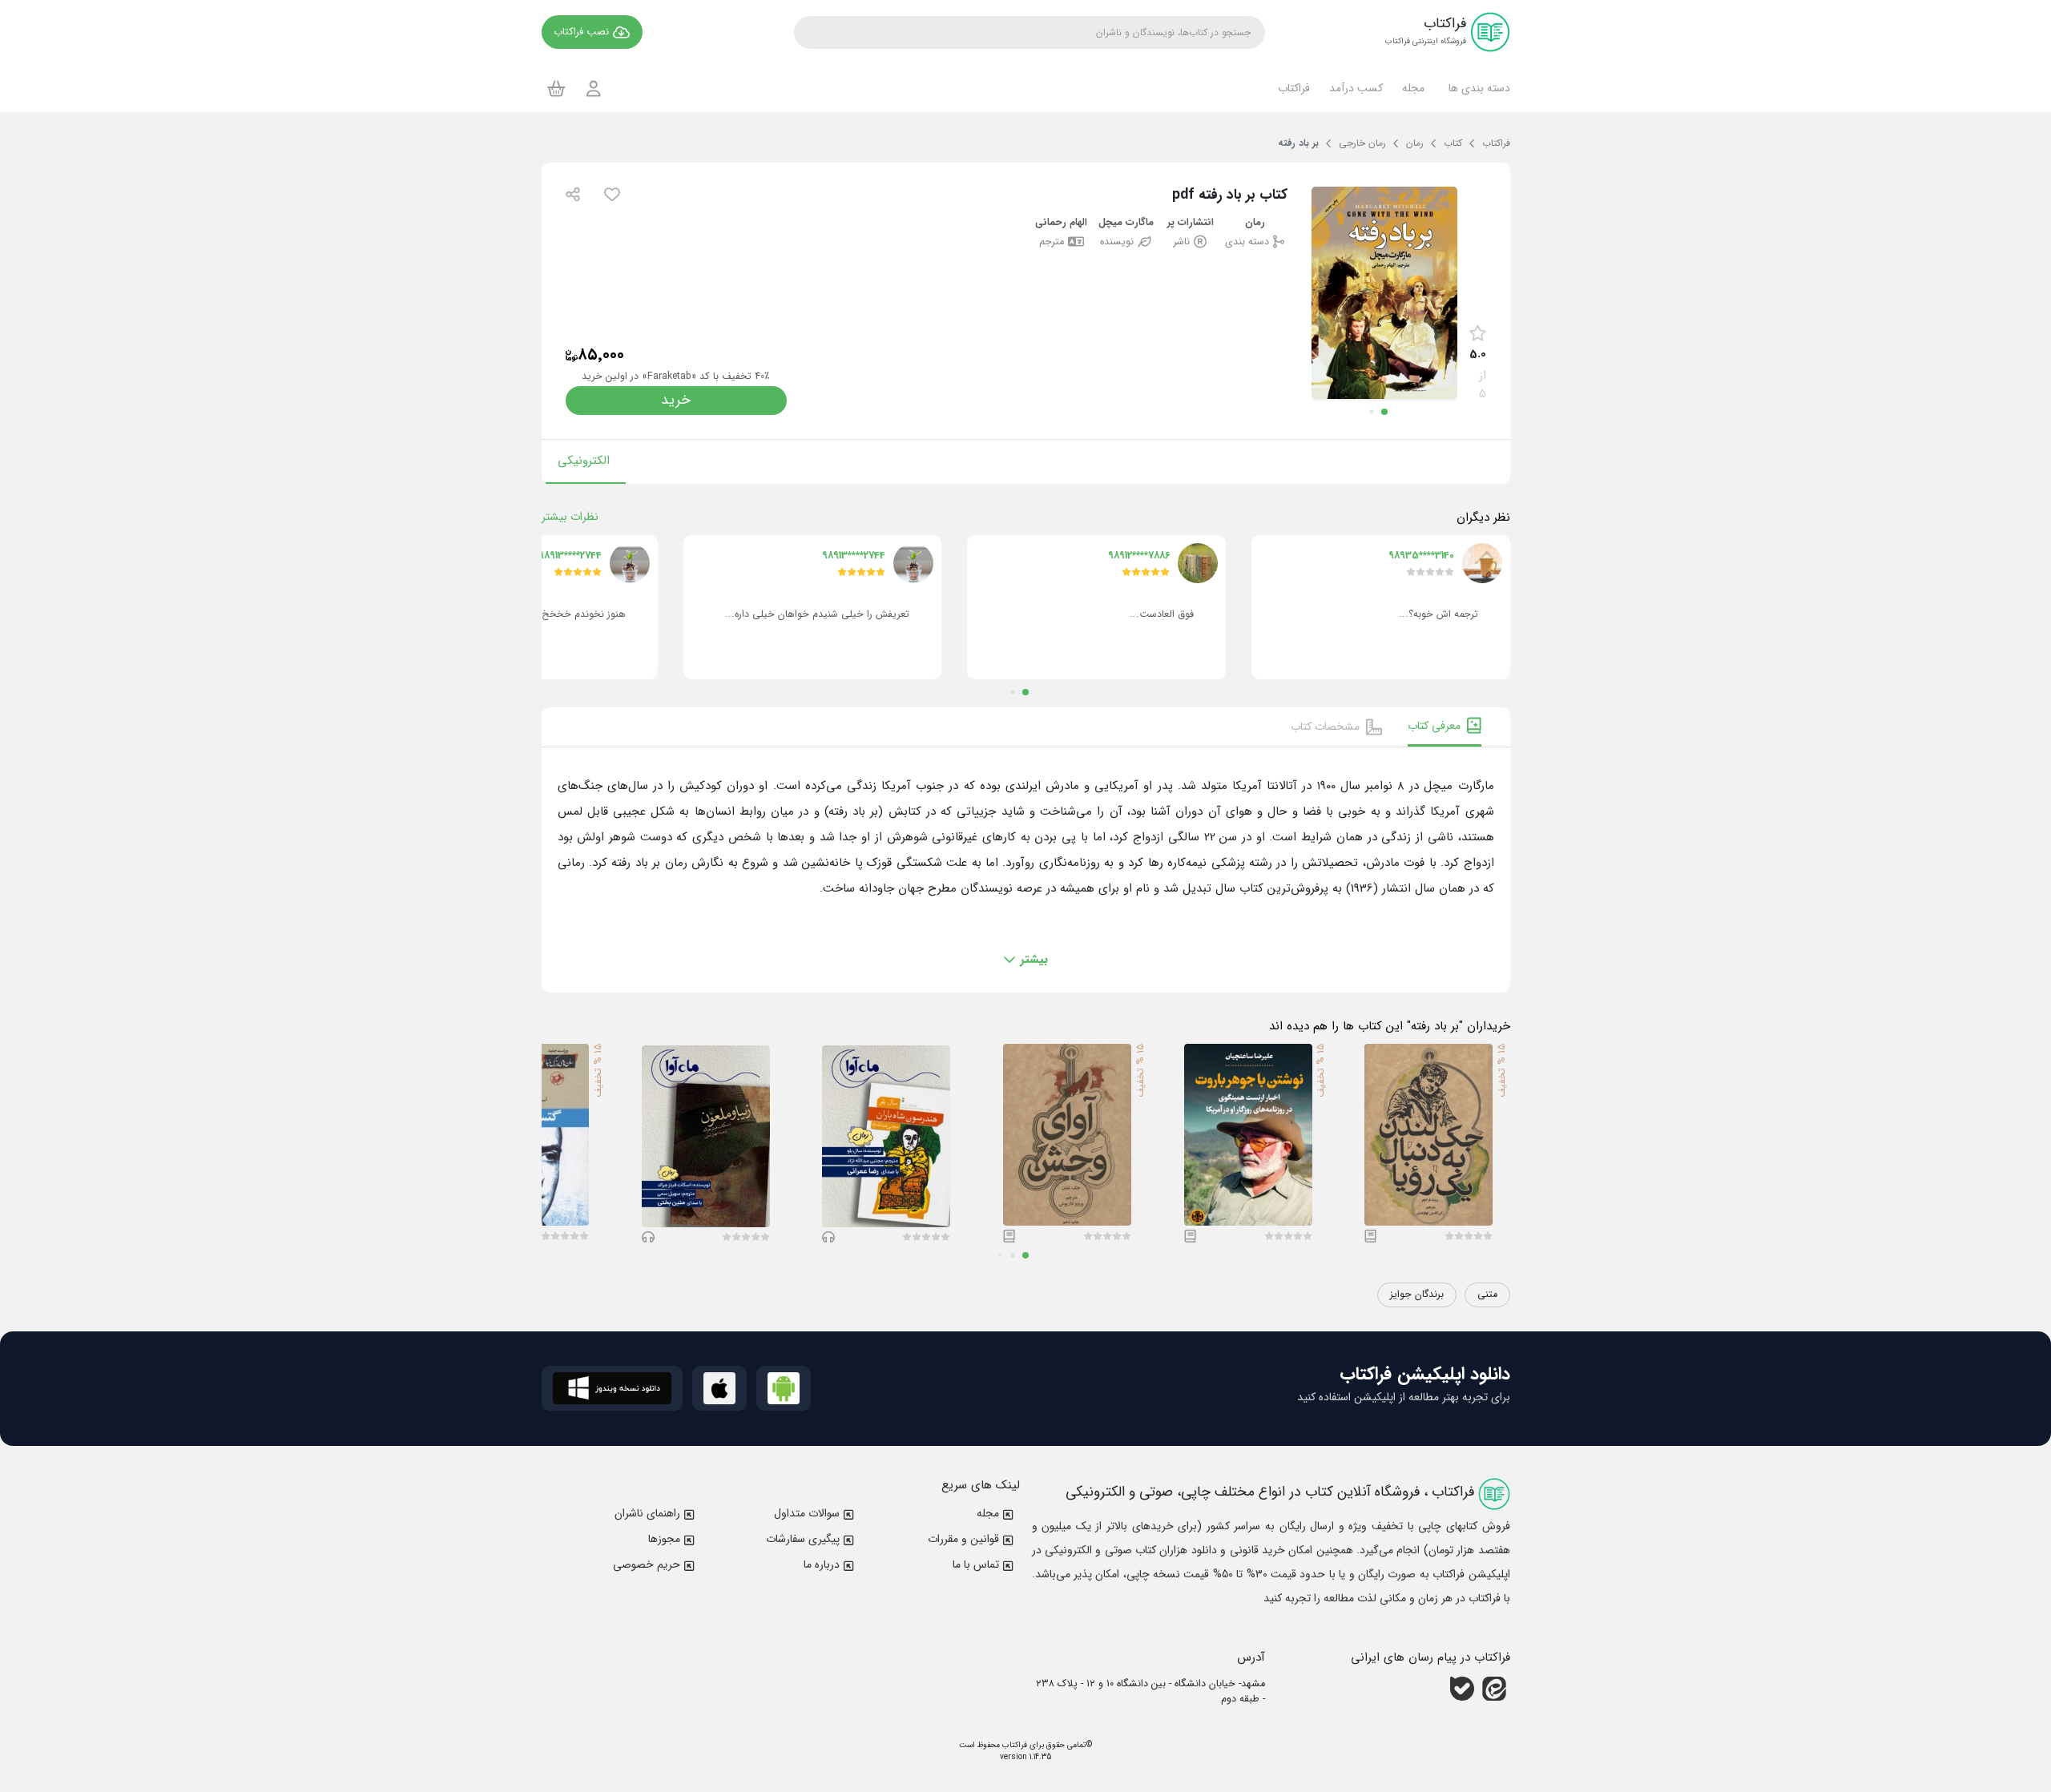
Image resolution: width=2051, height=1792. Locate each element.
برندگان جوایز (1417, 1295)
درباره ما (822, 1564)
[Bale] (1462, 1689)
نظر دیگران (1483, 517)
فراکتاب (1013, 1745)
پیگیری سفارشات (803, 1539)
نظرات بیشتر (570, 517)
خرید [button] (676, 400)
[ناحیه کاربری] (594, 89)
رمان (1255, 223)
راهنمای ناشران (647, 1513)
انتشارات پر (1191, 223)
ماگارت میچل (1126, 223)
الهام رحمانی (1061, 223)
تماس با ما (976, 1564)
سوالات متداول (807, 1513)
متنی (1487, 1295)
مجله (988, 1513)
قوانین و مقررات (963, 1539)
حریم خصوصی (647, 1564)
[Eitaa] (1494, 1689)
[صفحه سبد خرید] (556, 88)
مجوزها (664, 1539)
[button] (1477, 88)
